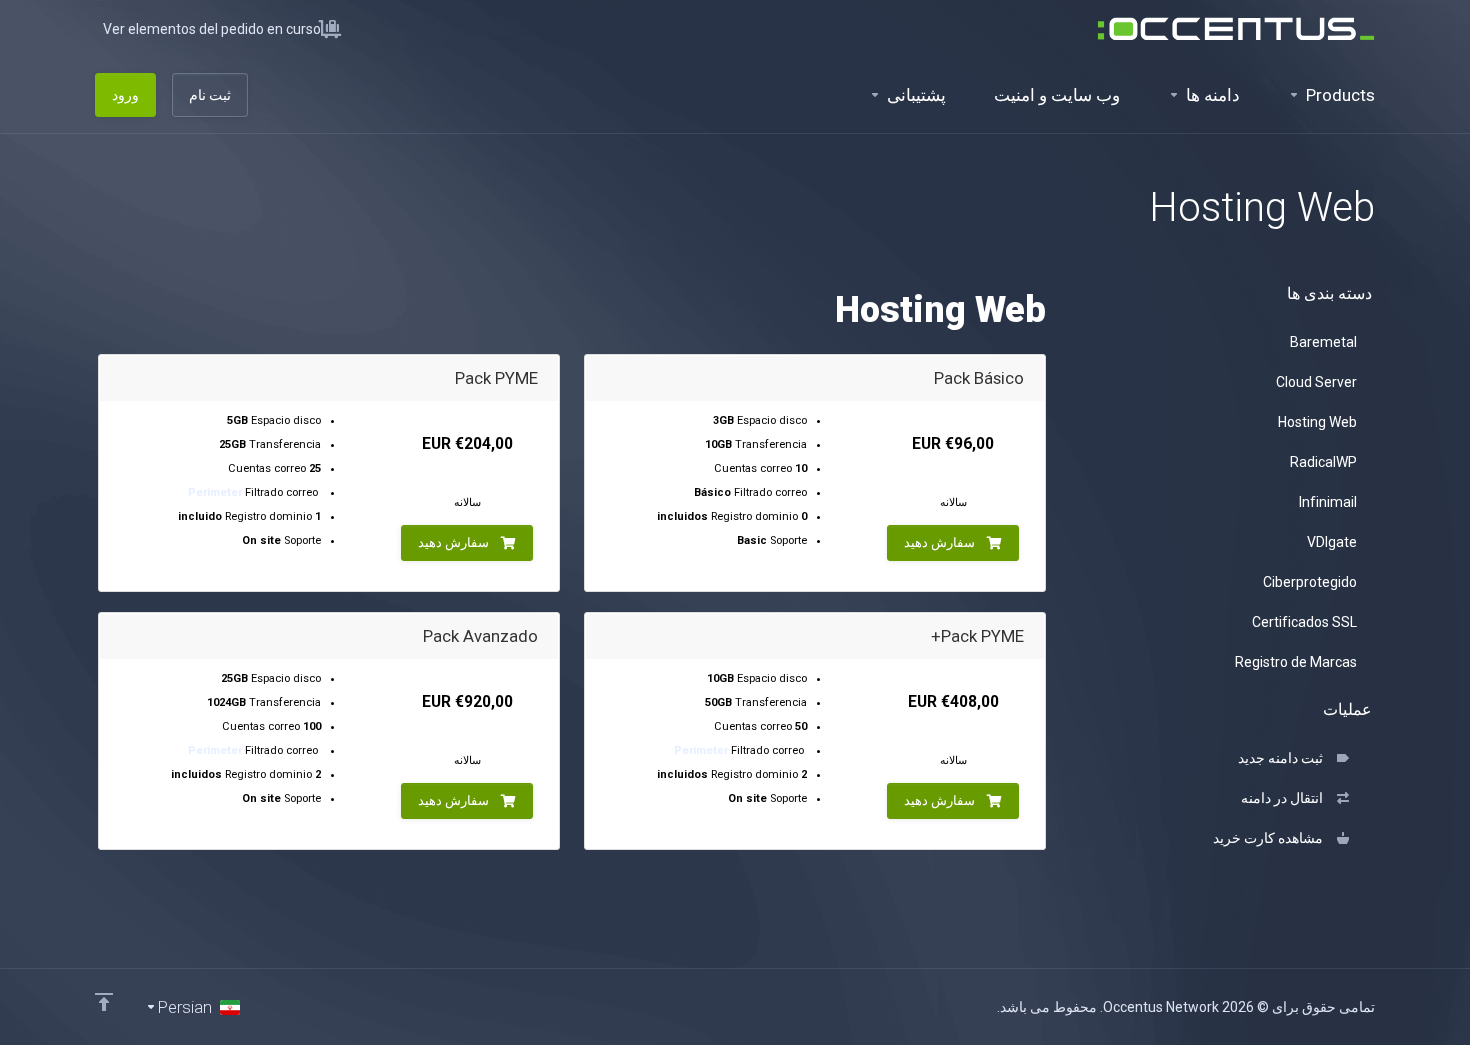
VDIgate (1332, 542)
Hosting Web (1317, 422)
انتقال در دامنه (1285, 798)
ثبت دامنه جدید (1283, 758)
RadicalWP (1323, 462)
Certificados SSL (1304, 622)
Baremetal (1323, 342)
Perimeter (215, 492)
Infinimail (1328, 502)
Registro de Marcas (1296, 662)
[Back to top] (104, 1002)
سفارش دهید (939, 542)
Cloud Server (1316, 382)
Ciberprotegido (1310, 582)
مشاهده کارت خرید (1271, 838)
